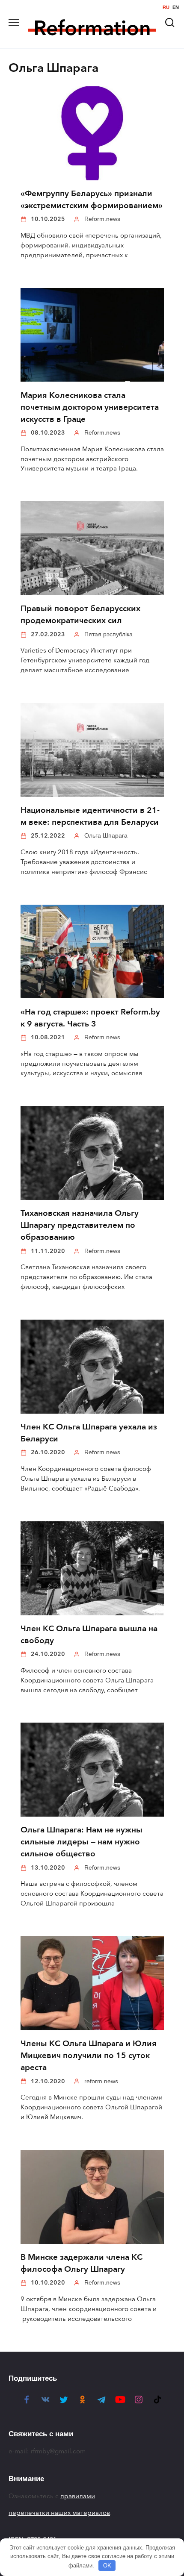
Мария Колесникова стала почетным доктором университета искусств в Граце (90, 407)
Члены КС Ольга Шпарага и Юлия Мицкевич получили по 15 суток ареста (89, 2056)
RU (166, 7)
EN (176, 7)
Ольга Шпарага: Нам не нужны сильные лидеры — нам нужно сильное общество (82, 1842)
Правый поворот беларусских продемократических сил (80, 615)
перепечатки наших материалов (59, 2513)
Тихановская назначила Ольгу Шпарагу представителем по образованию (80, 1225)
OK (107, 2566)
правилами (78, 2496)
